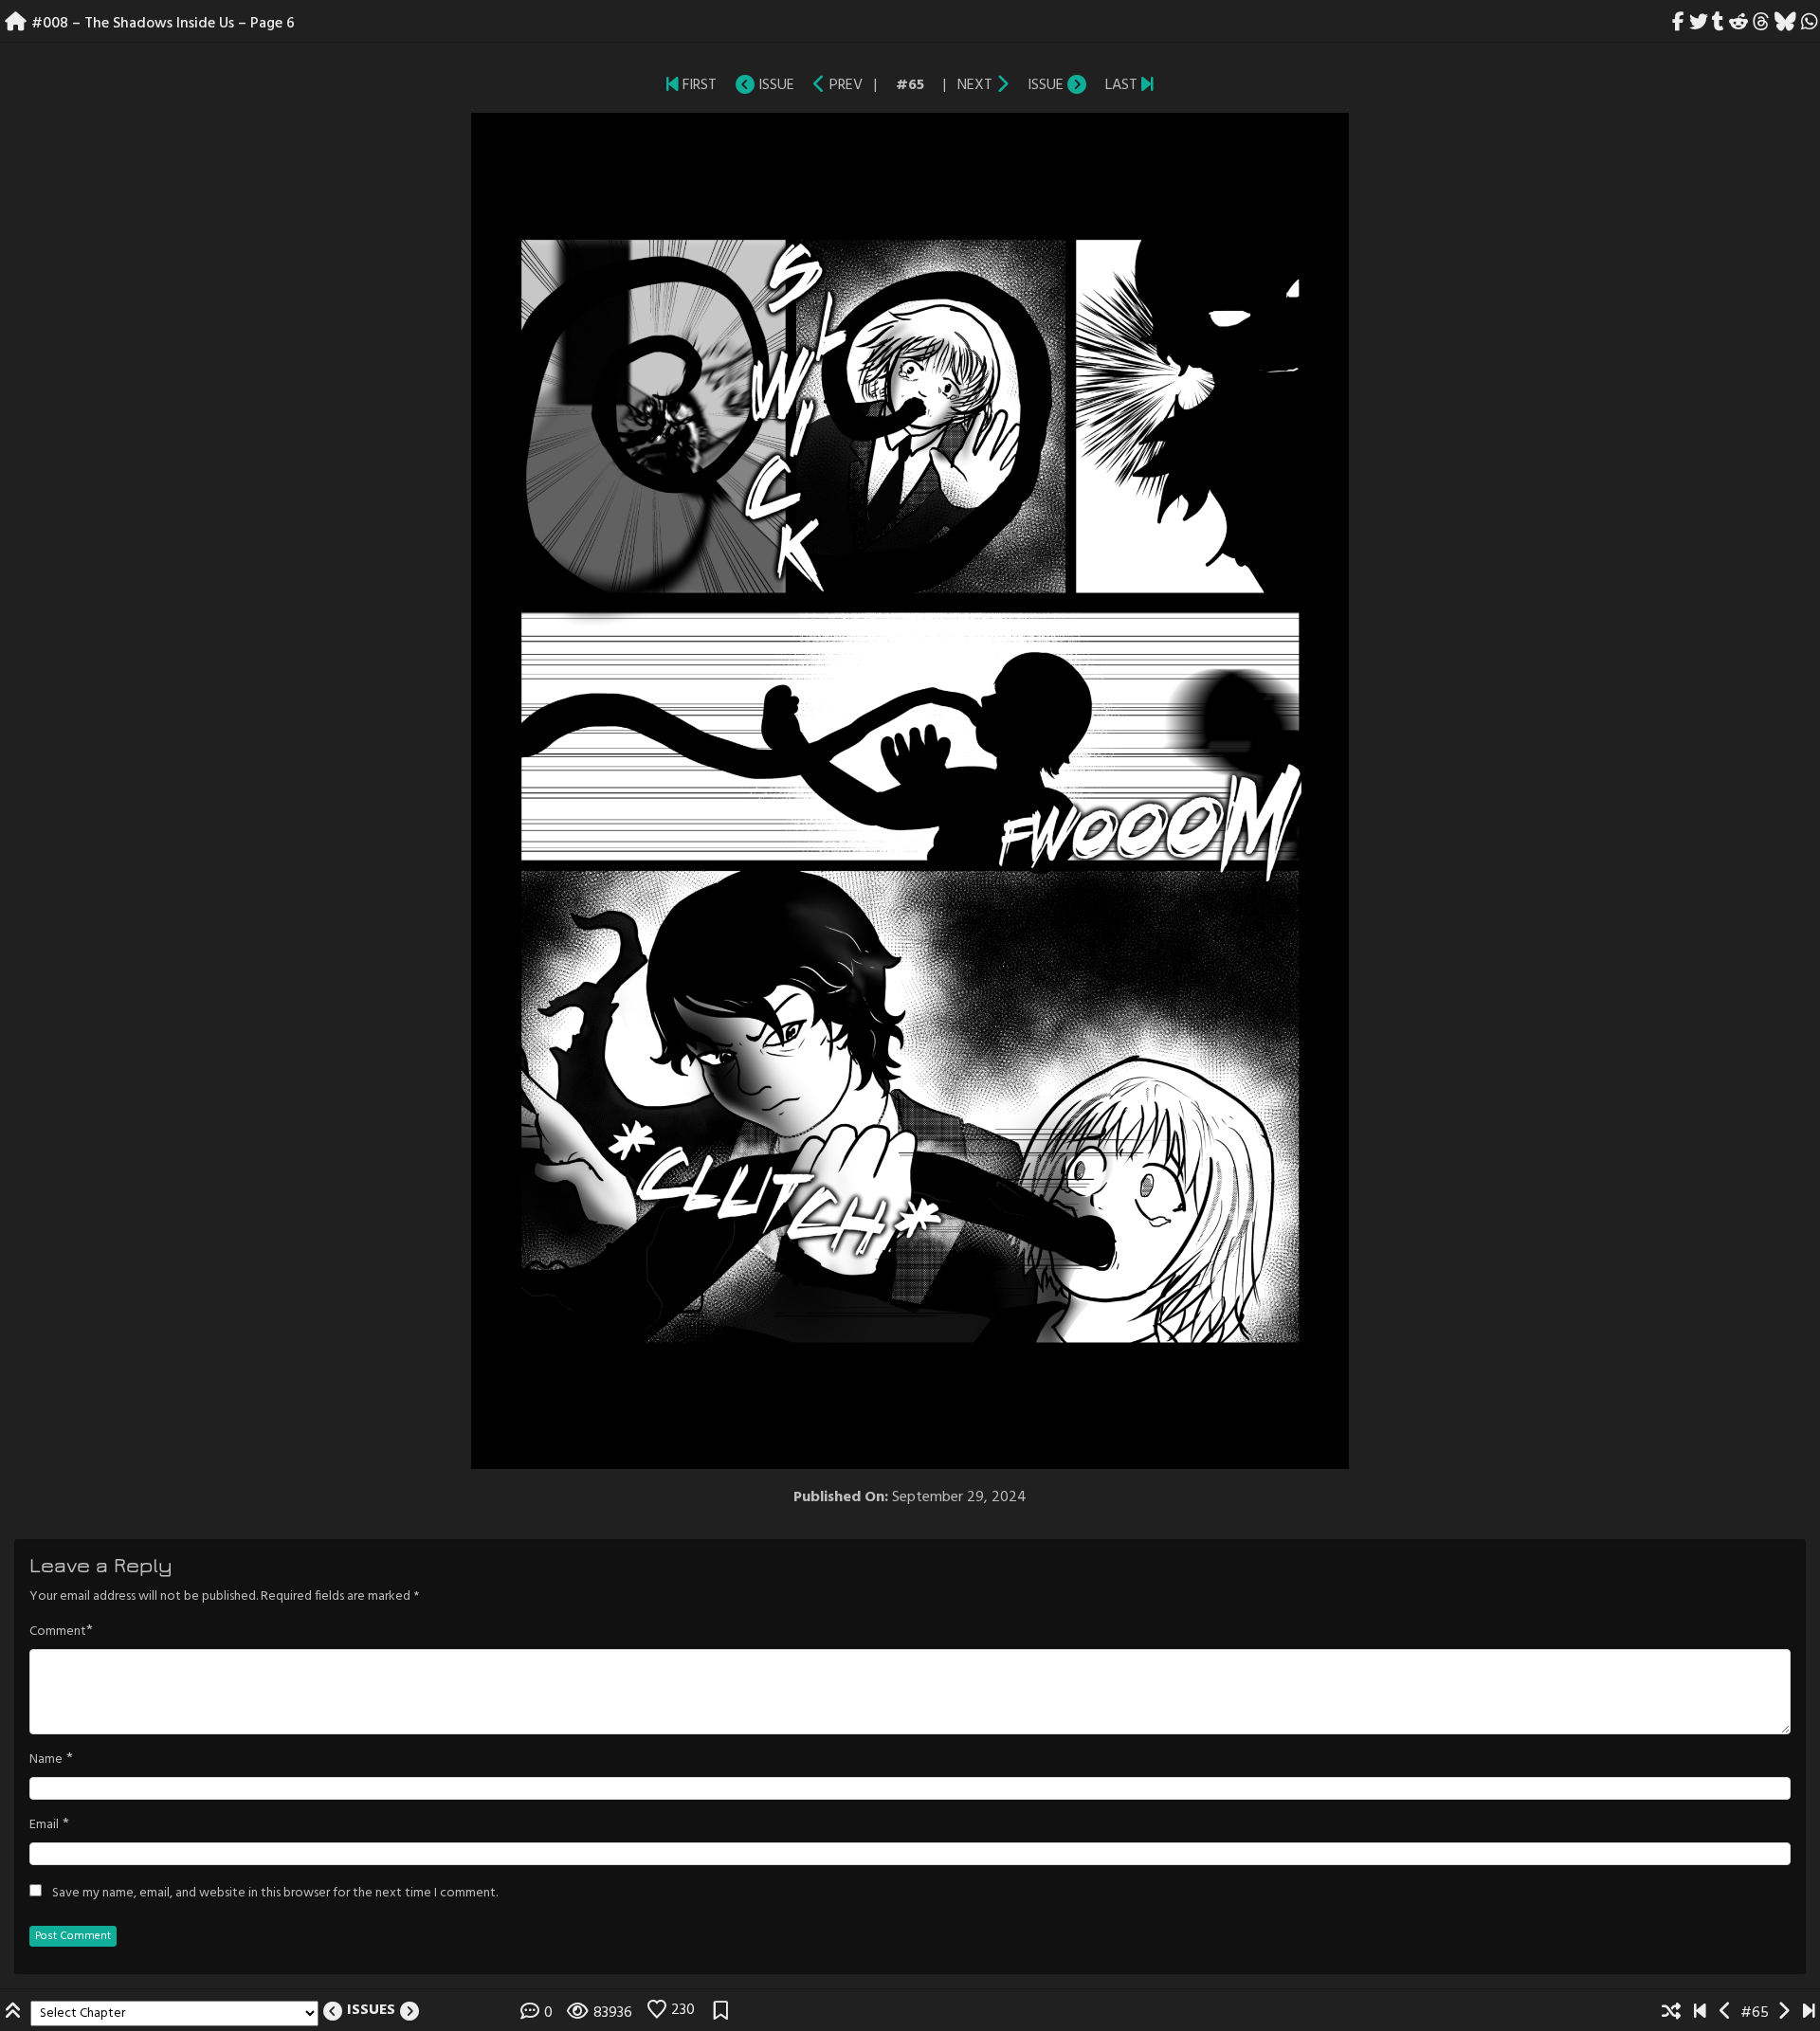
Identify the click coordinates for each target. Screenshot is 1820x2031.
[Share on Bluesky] (1785, 24)
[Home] (16, 24)
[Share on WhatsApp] (1809, 24)
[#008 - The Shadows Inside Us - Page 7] (1002, 85)
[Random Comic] (1671, 2013)
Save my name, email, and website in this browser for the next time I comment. (275, 1894)
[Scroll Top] (15, 2013)
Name (46, 1760)
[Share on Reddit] (1739, 24)
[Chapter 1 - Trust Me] (673, 85)
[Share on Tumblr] (1719, 24)
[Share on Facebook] (1679, 24)
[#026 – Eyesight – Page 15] (1147, 85)
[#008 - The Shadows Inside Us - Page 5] (819, 85)
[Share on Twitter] (1698, 24)
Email (44, 1825)
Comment (58, 1632)
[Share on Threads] (1762, 24)
